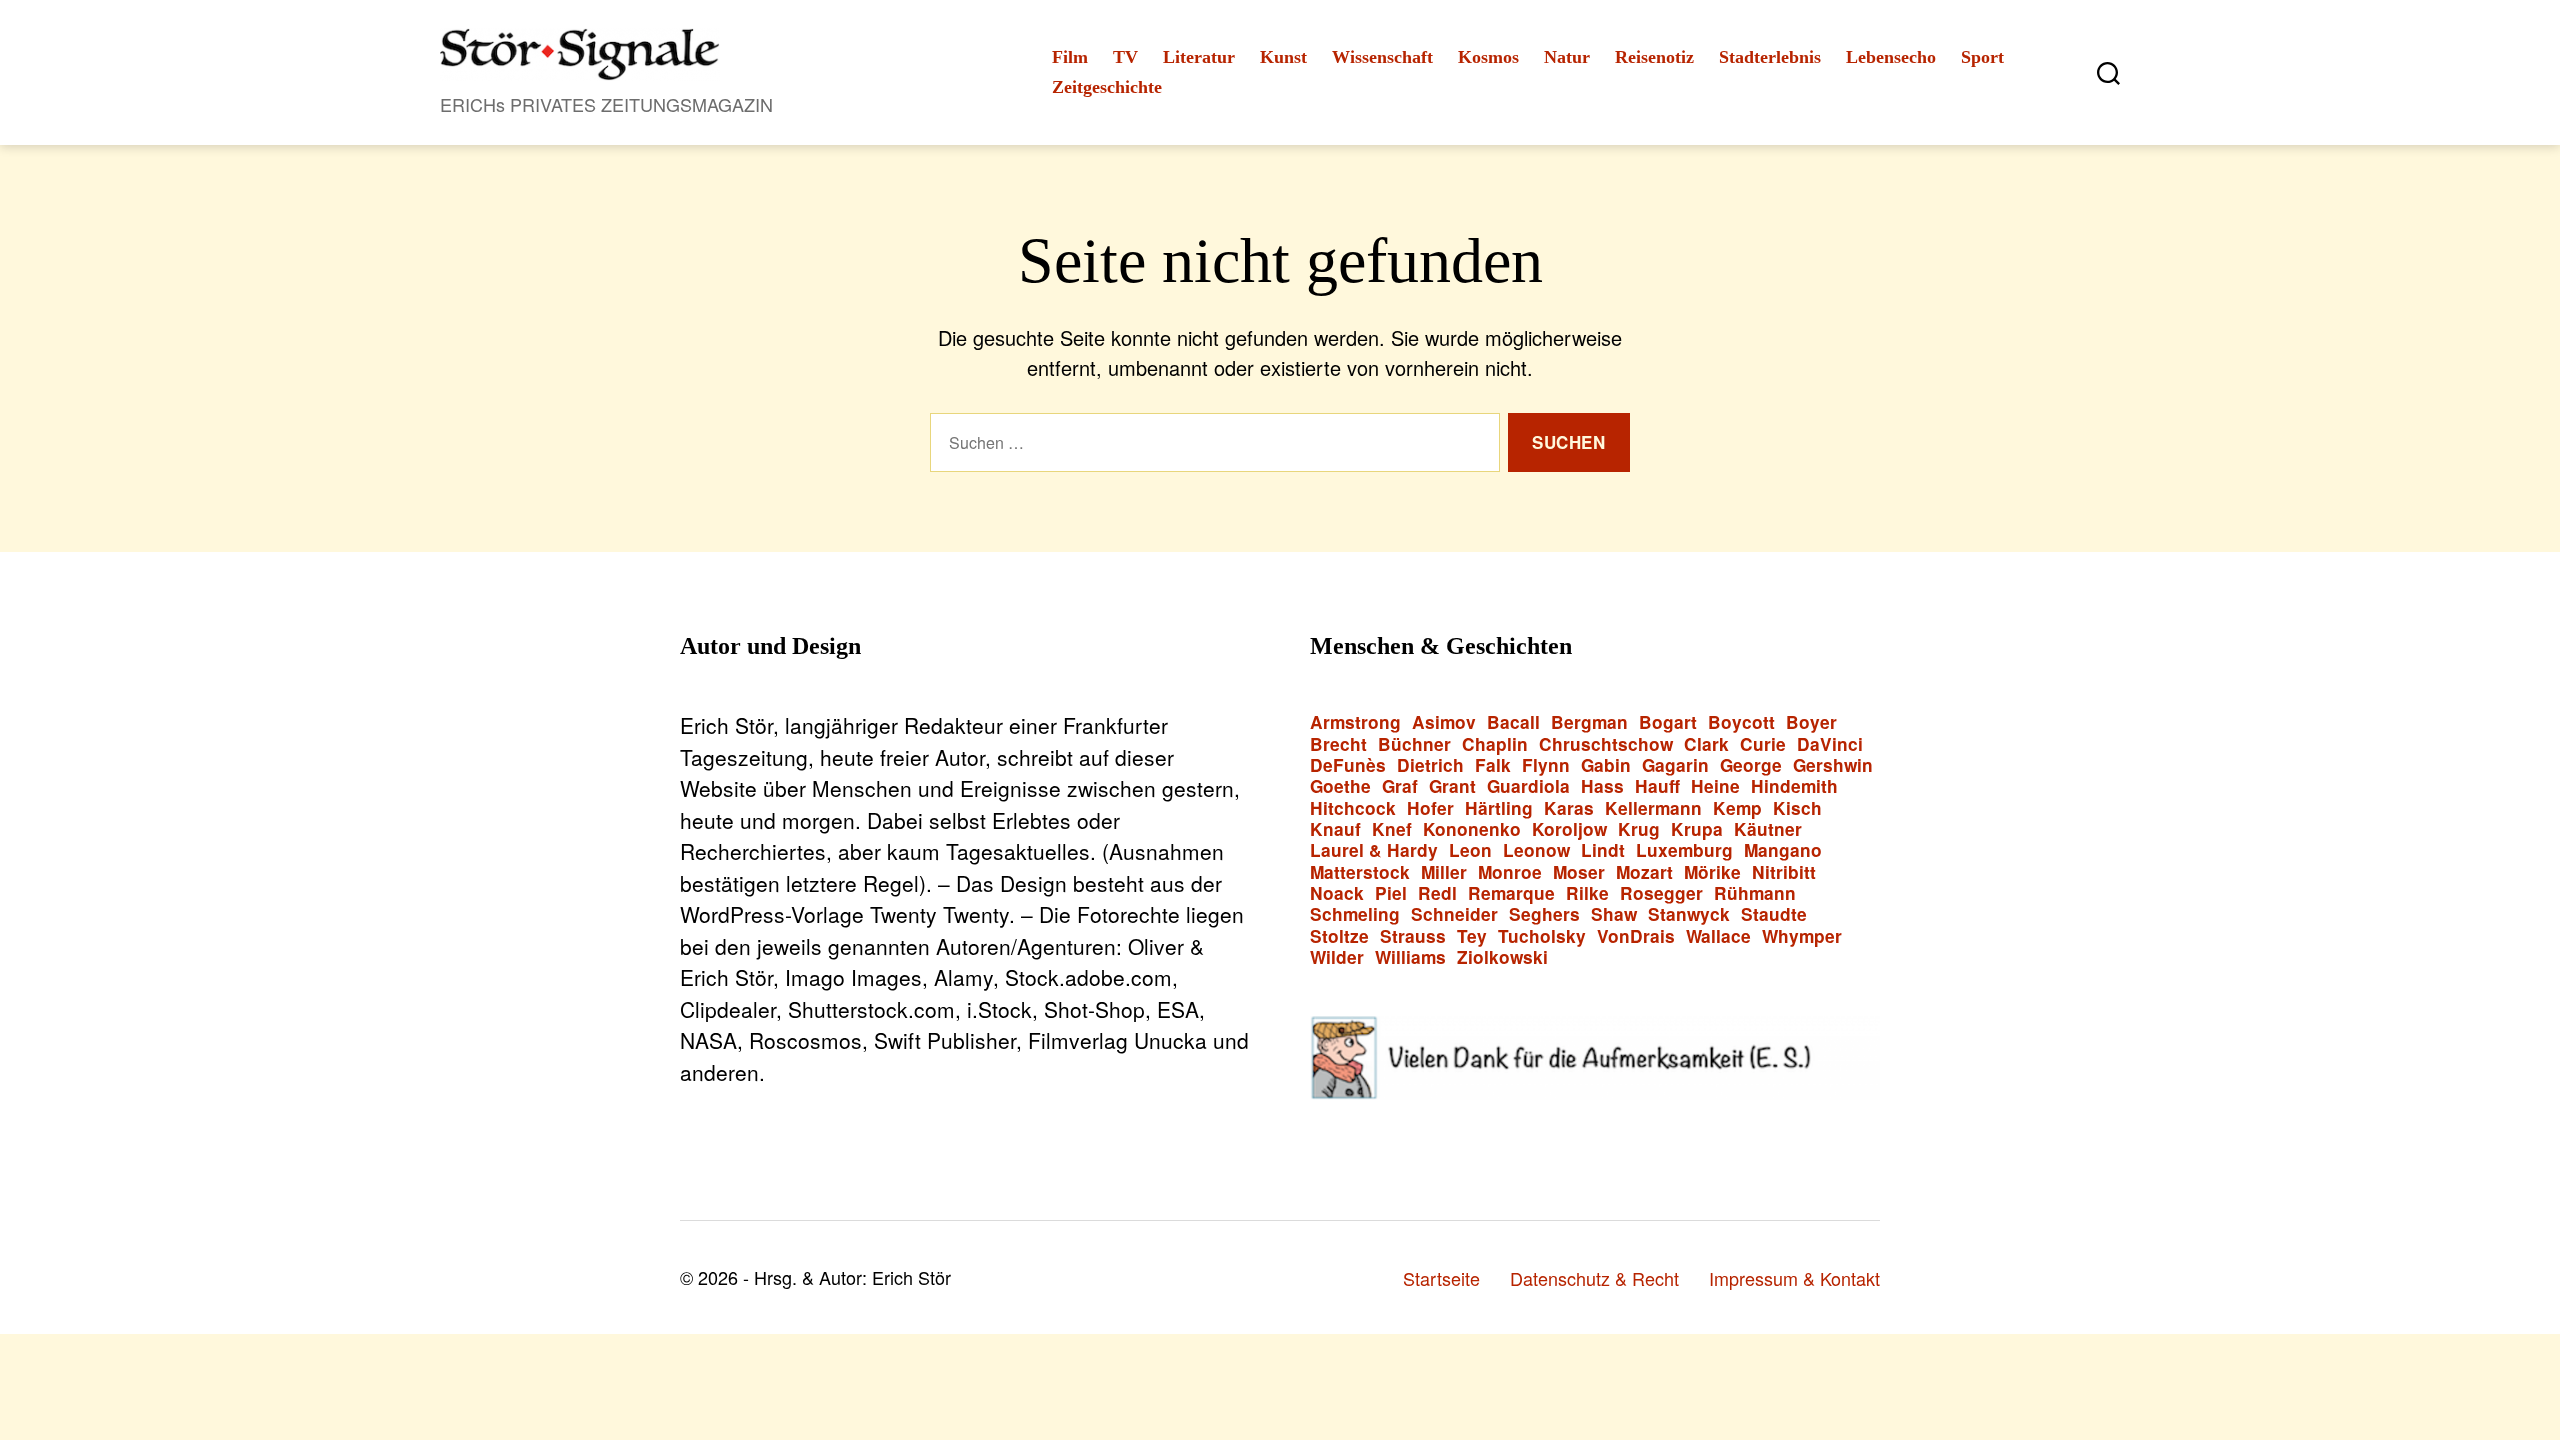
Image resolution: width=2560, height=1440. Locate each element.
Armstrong (1355, 722)
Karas (1569, 808)
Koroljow (1569, 829)
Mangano (1783, 850)
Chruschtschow (1606, 744)
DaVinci (1830, 744)
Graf (1400, 786)
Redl (1437, 893)
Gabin (1606, 765)
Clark (1706, 744)
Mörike (1712, 872)
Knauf (1335, 829)
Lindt (1603, 850)
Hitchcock (1353, 808)
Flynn (1546, 765)
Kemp (1737, 808)
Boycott (1741, 722)
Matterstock (1360, 872)
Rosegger (1661, 893)
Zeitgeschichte (1107, 87)
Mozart (1644, 872)
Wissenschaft (1382, 57)
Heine (1715, 786)
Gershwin (1833, 765)
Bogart (1668, 722)
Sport (1982, 57)
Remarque (1511, 893)
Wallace (1718, 936)
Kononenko (1472, 829)
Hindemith (1794, 786)
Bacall (1513, 722)
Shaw (1614, 914)
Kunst (1283, 57)
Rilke (1587, 893)
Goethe (1340, 786)
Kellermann (1653, 808)
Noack (1337, 893)
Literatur (1199, 57)
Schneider (1454, 914)
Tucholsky (1542, 936)
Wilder (1337, 957)
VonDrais (1636, 936)
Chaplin (1495, 744)
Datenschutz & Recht (1594, 1278)
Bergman (1589, 722)
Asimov (1444, 722)
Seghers (1544, 914)
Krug (1639, 829)
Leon (1470, 850)
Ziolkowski (1502, 957)
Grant (1452, 786)
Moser (1579, 872)
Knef (1392, 829)
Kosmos (1488, 57)
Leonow (1536, 850)
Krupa (1697, 829)
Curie (1763, 744)
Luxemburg (1684, 850)
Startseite (1441, 1278)
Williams (1410, 957)
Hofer (1430, 808)
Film (1070, 57)
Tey (1472, 936)
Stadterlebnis (1770, 57)
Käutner (1768, 829)
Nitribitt (1784, 872)
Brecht (1338, 744)
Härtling (1499, 808)
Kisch (1797, 808)
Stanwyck (1689, 914)
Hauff (1657, 786)
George (1751, 765)
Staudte (1774, 914)
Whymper (1802, 936)
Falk (1493, 765)
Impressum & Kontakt (1794, 1278)
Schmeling (1355, 914)
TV (1125, 57)
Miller (1444, 872)
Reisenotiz (1654, 57)
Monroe (1510, 872)
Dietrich (1430, 765)
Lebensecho (1891, 57)
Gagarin (1675, 765)
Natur (1567, 57)
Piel (1391, 893)
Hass (1602, 786)
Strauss (1413, 936)
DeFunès (1348, 765)
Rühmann (1755, 893)
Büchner (1414, 744)
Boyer (1811, 722)
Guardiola (1528, 786)
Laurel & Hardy (1374, 850)
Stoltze (1339, 936)
